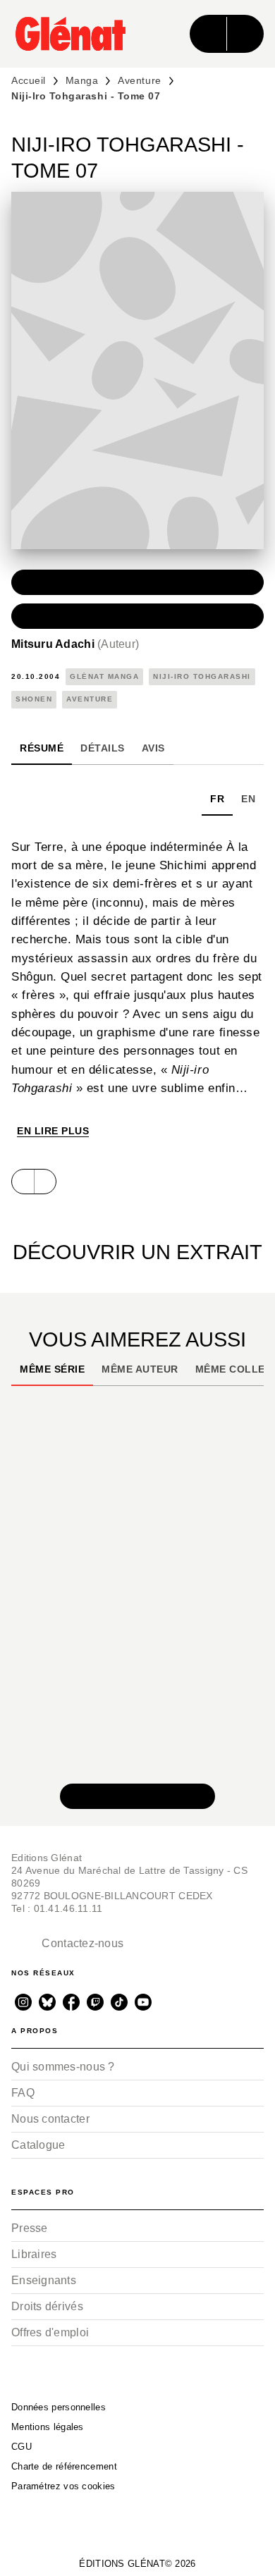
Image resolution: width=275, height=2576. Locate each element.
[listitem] (23, 2002)
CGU (22, 2447)
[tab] (42, 748)
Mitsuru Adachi (75, 644)
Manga (82, 80)
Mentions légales (48, 2427)
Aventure (139, 80)
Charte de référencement (64, 2466)
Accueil (29, 80)
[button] (137, 582)
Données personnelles (59, 2407)
